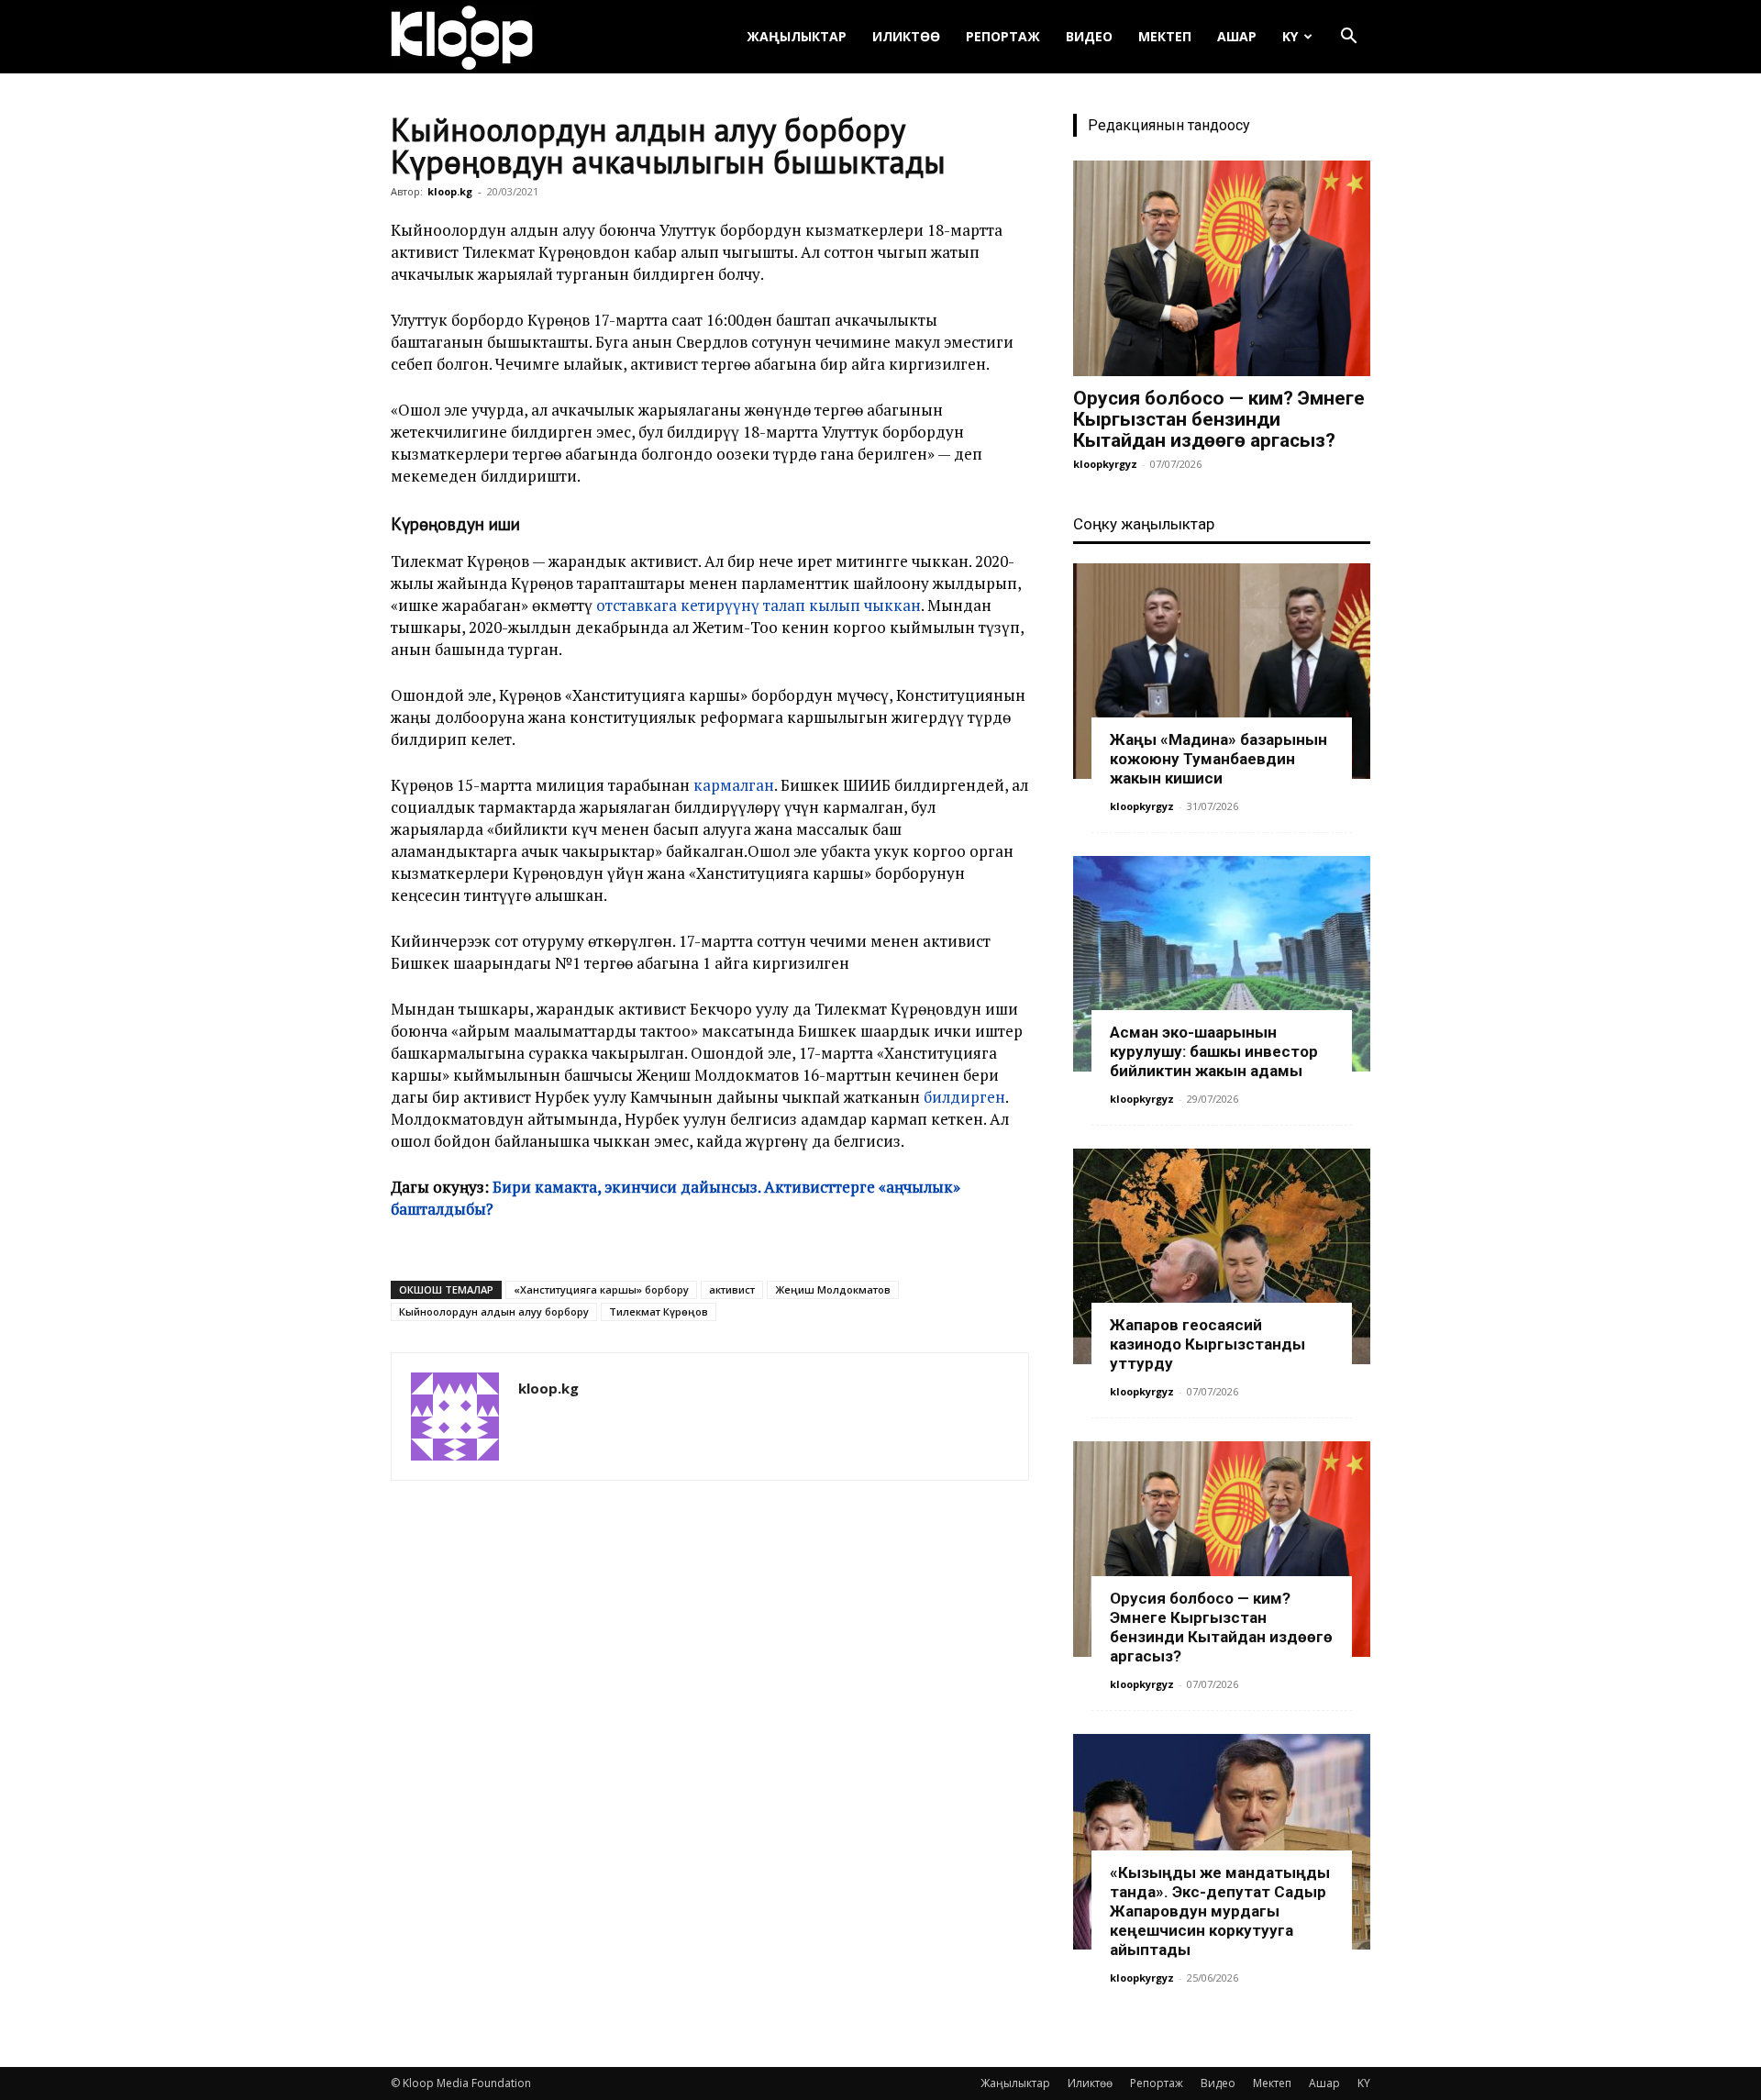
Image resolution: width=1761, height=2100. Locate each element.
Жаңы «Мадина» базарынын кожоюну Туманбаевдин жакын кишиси (1218, 759)
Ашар (1237, 36)
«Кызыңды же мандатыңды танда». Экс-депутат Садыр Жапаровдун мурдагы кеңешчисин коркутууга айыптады (1220, 1911)
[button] (1348, 38)
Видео (1089, 36)
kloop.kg (450, 191)
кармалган (734, 785)
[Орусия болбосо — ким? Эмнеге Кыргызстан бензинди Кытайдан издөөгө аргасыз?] (1222, 268)
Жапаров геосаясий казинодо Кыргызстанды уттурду (1207, 1344)
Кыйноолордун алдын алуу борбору (494, 1311)
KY (1290, 36)
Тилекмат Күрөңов (659, 1311)
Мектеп (1165, 36)
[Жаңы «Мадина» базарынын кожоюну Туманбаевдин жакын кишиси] (1222, 671)
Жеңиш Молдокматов (833, 1289)
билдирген (964, 1097)
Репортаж (1003, 36)
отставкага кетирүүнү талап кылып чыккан (759, 605)
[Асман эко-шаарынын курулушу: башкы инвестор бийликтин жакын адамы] (1222, 964)
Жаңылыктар (797, 36)
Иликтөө (906, 36)
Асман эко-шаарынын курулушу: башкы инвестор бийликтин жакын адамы (1214, 1051)
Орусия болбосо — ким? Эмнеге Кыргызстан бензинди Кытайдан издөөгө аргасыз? (1219, 419)
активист (732, 1289)
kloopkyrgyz (1105, 464)
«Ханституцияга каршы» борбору (601, 1289)
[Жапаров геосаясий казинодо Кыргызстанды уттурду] (1222, 1256)
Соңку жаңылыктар (1144, 524)
